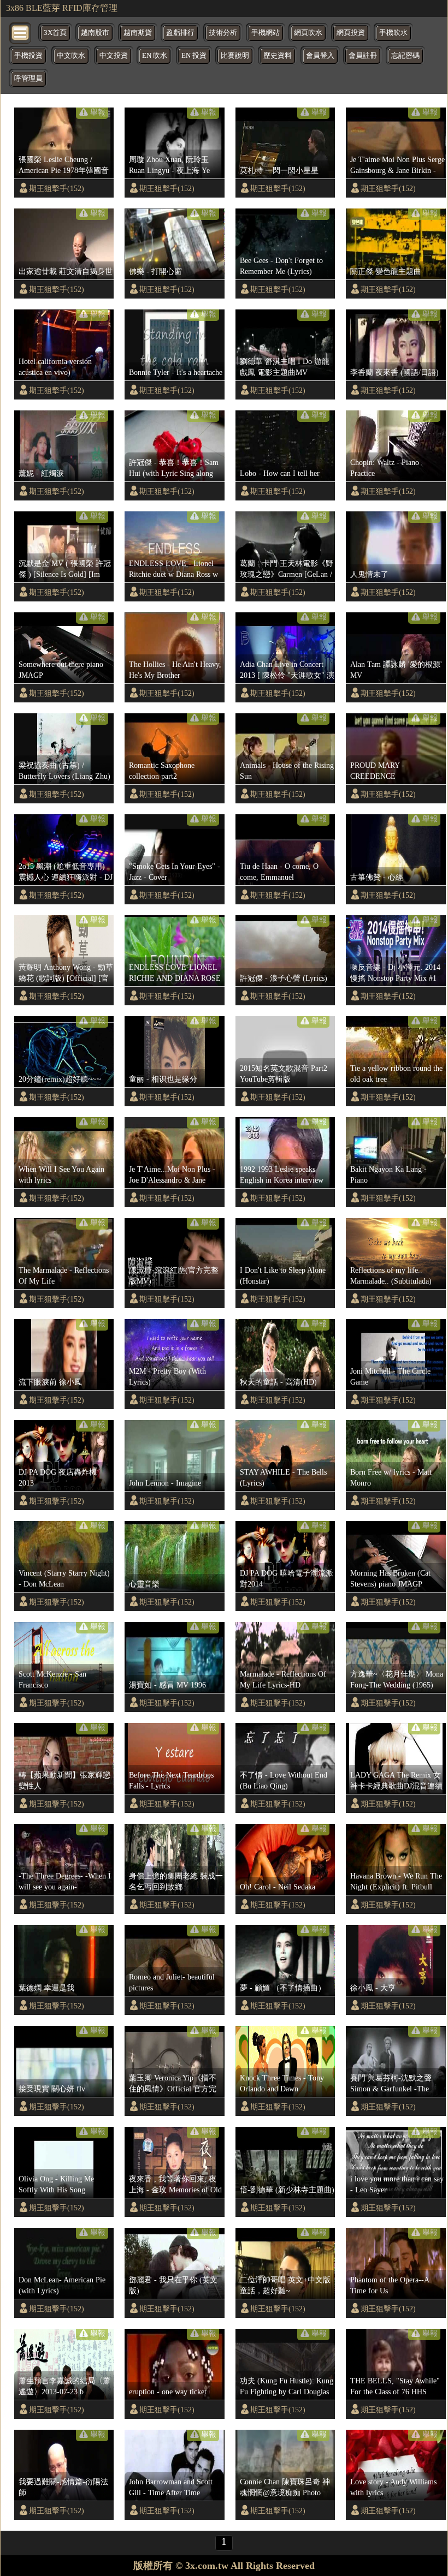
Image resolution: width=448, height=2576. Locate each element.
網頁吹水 (308, 33)
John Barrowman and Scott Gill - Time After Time (171, 2487)
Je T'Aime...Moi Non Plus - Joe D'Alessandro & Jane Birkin (172, 1175)
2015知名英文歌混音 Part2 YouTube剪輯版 (284, 1074)
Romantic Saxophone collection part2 (162, 771)
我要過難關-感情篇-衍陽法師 (63, 2487)
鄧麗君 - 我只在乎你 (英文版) (173, 2285)
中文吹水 (71, 56)
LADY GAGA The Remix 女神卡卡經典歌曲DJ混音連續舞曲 (396, 1781)
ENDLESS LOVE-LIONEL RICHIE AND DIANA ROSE (175, 973)
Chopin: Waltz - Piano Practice (385, 468)
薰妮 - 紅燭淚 (41, 473)
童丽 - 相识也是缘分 (163, 1079)
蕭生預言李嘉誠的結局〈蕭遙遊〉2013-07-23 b (64, 2386)
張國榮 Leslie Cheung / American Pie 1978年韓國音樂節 (64, 165)
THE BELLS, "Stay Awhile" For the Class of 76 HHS (395, 2386)
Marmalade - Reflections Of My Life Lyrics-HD (283, 1679)
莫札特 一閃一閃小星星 (279, 170)
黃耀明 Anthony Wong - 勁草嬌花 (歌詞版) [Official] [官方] (66, 973)
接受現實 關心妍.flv (52, 2089)
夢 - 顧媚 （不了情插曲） (283, 1988)
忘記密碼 (405, 56)
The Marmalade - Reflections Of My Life (64, 1275)
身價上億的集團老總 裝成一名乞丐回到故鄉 (176, 1881)
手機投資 (28, 56)
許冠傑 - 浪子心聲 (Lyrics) (284, 978)
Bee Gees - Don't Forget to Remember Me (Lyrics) (281, 266)
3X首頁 (55, 33)
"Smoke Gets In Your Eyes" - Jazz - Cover (175, 872)
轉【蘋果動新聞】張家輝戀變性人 (64, 1780)
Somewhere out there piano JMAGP (61, 670)
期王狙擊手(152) (57, 188)
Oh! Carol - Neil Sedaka (278, 1887)
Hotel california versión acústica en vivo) (55, 367)
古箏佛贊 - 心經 (377, 877)
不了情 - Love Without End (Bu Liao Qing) (284, 1780)
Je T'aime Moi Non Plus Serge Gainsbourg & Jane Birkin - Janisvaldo (397, 165)
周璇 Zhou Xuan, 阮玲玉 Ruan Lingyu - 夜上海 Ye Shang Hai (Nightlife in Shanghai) (169, 165)
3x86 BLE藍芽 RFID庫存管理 (62, 8)
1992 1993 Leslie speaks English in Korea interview (282, 1174)
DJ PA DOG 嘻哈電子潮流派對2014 (287, 1578)
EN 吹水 (155, 56)
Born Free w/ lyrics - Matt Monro (391, 1477)
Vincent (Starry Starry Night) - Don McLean (64, 1578)
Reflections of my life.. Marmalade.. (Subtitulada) (391, 1275)
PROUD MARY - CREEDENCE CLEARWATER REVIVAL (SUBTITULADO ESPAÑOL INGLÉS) (397, 771)
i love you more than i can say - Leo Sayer (397, 2184)
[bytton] (21, 32)
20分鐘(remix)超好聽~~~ (60, 1079)
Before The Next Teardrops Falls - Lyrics (171, 1780)
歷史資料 (278, 56)
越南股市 (95, 33)
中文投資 (114, 56)
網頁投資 (351, 33)
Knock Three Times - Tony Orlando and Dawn (282, 2083)
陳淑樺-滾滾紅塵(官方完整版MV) (174, 1275)
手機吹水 (393, 33)
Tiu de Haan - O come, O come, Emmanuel (279, 872)
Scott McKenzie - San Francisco (52, 1679)
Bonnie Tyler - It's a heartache (176, 372)
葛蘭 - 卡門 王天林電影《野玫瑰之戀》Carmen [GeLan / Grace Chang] (287, 569)
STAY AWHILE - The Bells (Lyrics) (283, 1477)
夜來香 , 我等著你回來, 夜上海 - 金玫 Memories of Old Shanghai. (175, 2185)
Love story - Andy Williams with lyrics (393, 2487)
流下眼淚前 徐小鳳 (50, 1382)
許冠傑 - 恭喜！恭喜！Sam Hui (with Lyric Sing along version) (174, 468)
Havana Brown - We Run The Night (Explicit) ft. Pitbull (396, 1881)
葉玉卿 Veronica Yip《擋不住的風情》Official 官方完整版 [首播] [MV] (173, 2084)
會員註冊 (363, 56)
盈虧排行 (180, 33)
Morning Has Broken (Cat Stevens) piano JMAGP (390, 1578)
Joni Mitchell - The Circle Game (390, 1376)
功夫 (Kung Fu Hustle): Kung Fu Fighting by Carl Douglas (287, 2386)
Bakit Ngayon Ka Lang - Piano (388, 1174)
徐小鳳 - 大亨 (373, 1988)
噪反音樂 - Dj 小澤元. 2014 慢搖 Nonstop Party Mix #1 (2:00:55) (395, 973)
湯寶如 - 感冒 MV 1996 (167, 1685)
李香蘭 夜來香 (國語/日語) (394, 372)
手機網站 (266, 33)
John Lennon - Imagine (165, 1483)
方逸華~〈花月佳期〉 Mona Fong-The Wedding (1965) (397, 1679)
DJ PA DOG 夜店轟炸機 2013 (58, 1477)
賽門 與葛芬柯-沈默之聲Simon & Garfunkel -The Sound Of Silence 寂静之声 (394, 2084)
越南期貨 (138, 33)
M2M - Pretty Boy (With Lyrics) (167, 1376)
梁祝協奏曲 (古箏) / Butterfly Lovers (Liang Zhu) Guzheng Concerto (64, 771)
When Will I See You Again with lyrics (61, 1174)
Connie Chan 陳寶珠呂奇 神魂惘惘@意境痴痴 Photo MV (285, 2488)
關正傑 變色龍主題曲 (386, 271)
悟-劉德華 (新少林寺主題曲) (287, 2190)
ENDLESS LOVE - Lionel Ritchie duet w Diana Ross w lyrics (173, 569)
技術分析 (223, 33)
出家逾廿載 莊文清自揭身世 (66, 271)
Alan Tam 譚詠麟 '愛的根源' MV (396, 670)
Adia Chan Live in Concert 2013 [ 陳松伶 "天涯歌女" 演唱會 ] (287, 670)
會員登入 (320, 56)
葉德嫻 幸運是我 (46, 1988)
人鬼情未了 (369, 574)
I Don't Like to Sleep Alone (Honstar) (283, 1275)
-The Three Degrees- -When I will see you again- (65, 1881)
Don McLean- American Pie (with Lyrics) (62, 2285)
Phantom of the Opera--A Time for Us (390, 2285)
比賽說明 (235, 56)
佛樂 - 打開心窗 (155, 271)
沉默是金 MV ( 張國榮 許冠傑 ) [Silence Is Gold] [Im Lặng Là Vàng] (65, 569)
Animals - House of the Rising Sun (287, 771)
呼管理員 (28, 79)
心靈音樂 (144, 1584)
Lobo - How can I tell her (280, 473)
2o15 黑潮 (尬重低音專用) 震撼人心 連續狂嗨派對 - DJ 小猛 (66, 872)
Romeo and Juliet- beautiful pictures (172, 1982)
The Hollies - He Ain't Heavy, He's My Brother (175, 670)
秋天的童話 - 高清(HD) (278, 1382)
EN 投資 (194, 56)
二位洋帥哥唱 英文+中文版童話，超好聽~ (285, 2285)
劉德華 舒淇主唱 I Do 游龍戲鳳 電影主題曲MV (285, 367)
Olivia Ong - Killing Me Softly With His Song (56, 2184)
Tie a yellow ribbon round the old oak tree (396, 1074)
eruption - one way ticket (168, 2392)
